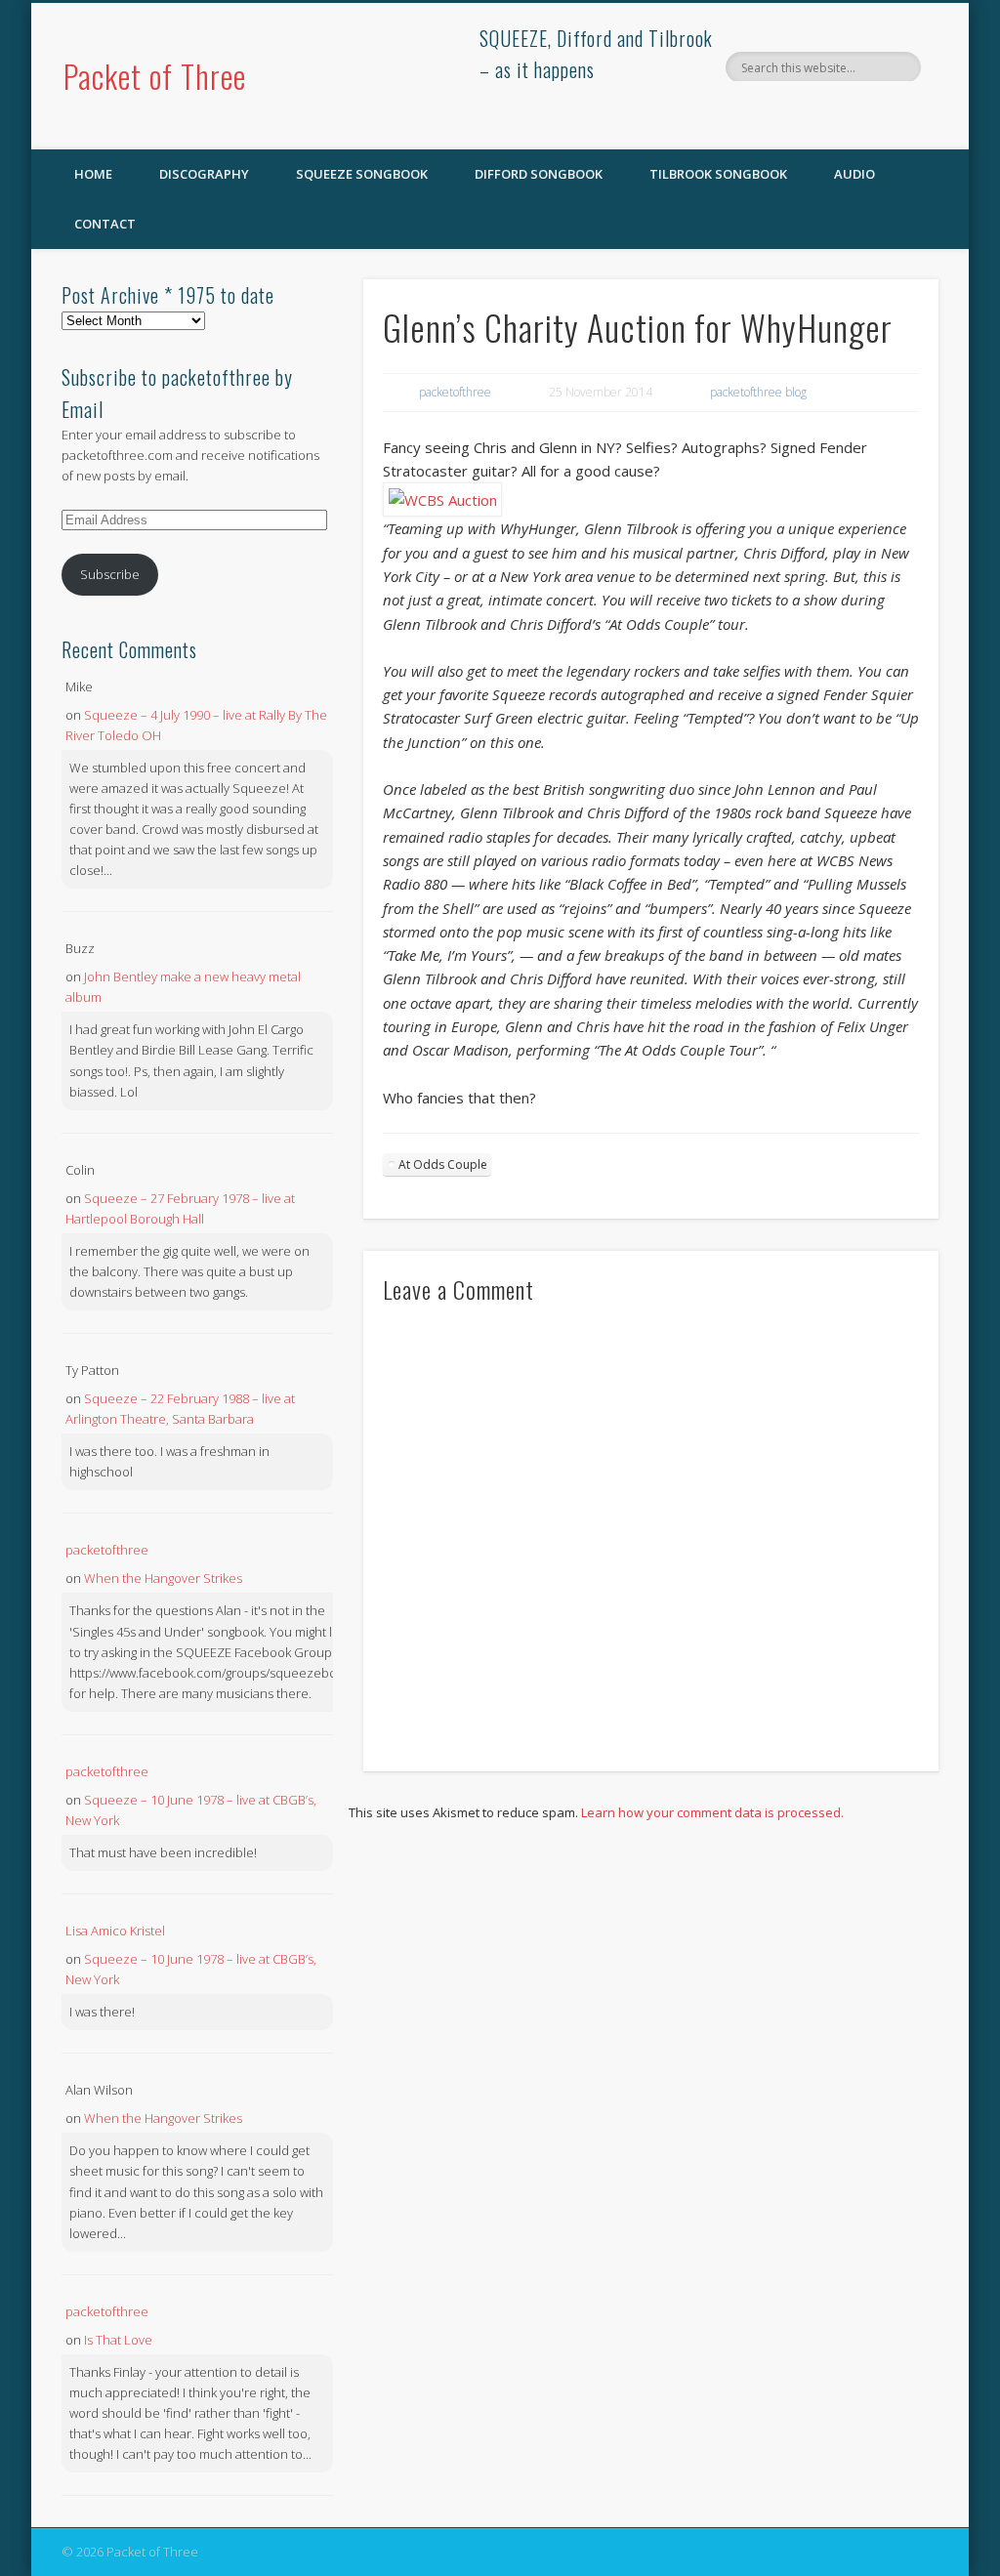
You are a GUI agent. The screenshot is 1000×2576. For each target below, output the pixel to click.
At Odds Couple (443, 1164)
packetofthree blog (758, 392)
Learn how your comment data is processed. (712, 1812)
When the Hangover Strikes (163, 1578)
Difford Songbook (539, 174)
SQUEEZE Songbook (362, 174)
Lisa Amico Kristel (115, 1931)
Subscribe (110, 574)
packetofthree (455, 392)
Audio (854, 174)
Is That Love (118, 2340)
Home (93, 174)
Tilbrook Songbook (718, 174)
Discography (204, 174)
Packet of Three (155, 76)
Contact (105, 224)
